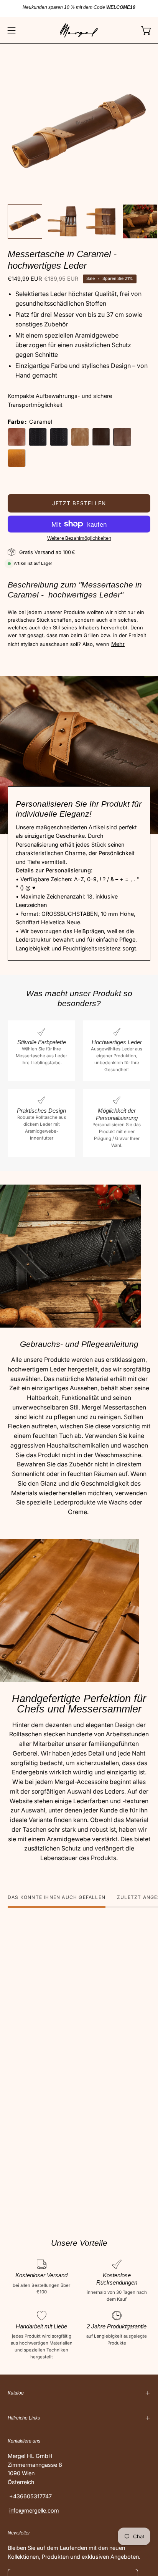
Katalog (16, 2393)
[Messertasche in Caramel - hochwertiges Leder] (25, 221)
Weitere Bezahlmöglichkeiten (79, 538)
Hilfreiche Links (24, 2418)
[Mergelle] (79, 30)
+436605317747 (30, 2496)
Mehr (118, 644)
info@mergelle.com (34, 2510)
